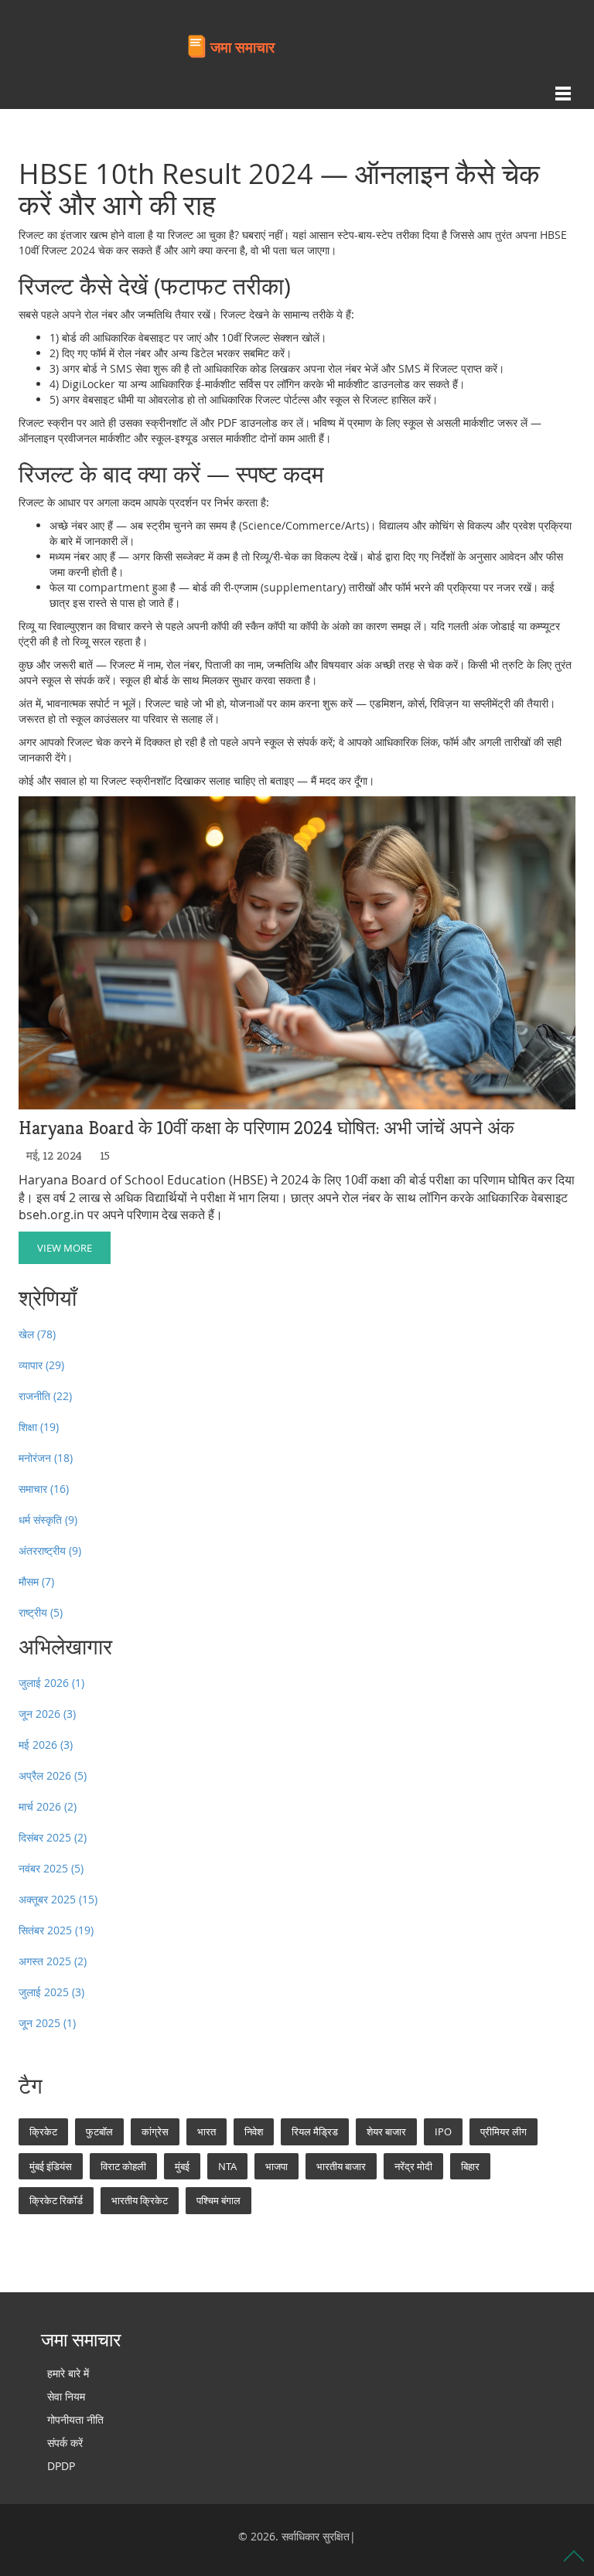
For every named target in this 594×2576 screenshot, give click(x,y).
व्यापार (41, 1365)
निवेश (254, 2131)
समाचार (44, 1489)
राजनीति (45, 1396)
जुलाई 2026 (51, 1683)
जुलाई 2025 (51, 1992)
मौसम (36, 1581)
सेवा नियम (66, 2396)
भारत (207, 2131)
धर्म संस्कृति (48, 1520)
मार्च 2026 (48, 1806)
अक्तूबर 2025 (58, 1899)
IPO (443, 2131)
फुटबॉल (99, 2131)
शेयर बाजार (386, 2131)
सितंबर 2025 (56, 1930)
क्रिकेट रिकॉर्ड (56, 2200)
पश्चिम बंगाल (218, 2200)
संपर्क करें (65, 2443)
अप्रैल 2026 (53, 1775)
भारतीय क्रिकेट (140, 2200)
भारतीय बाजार (341, 2166)
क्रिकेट (43, 2131)
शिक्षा (39, 1427)
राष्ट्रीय (41, 1612)
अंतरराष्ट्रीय (50, 1550)
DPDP (61, 2466)
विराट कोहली (123, 2166)
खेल (37, 1334)
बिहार (470, 2166)
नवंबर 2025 (51, 1868)
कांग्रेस (155, 2131)
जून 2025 (47, 2023)
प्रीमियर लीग (504, 2131)
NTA (227, 2166)
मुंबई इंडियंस (51, 2166)
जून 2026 (47, 1714)
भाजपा (277, 2166)
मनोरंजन (46, 1458)
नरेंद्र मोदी (413, 2166)
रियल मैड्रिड (315, 2131)
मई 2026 (46, 1745)
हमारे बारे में (68, 2373)
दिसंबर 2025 (53, 1837)
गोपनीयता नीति (75, 2419)
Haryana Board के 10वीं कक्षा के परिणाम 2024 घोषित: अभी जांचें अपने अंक (266, 1128)
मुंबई (182, 2166)
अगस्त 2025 (53, 1961)
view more (65, 1248)
